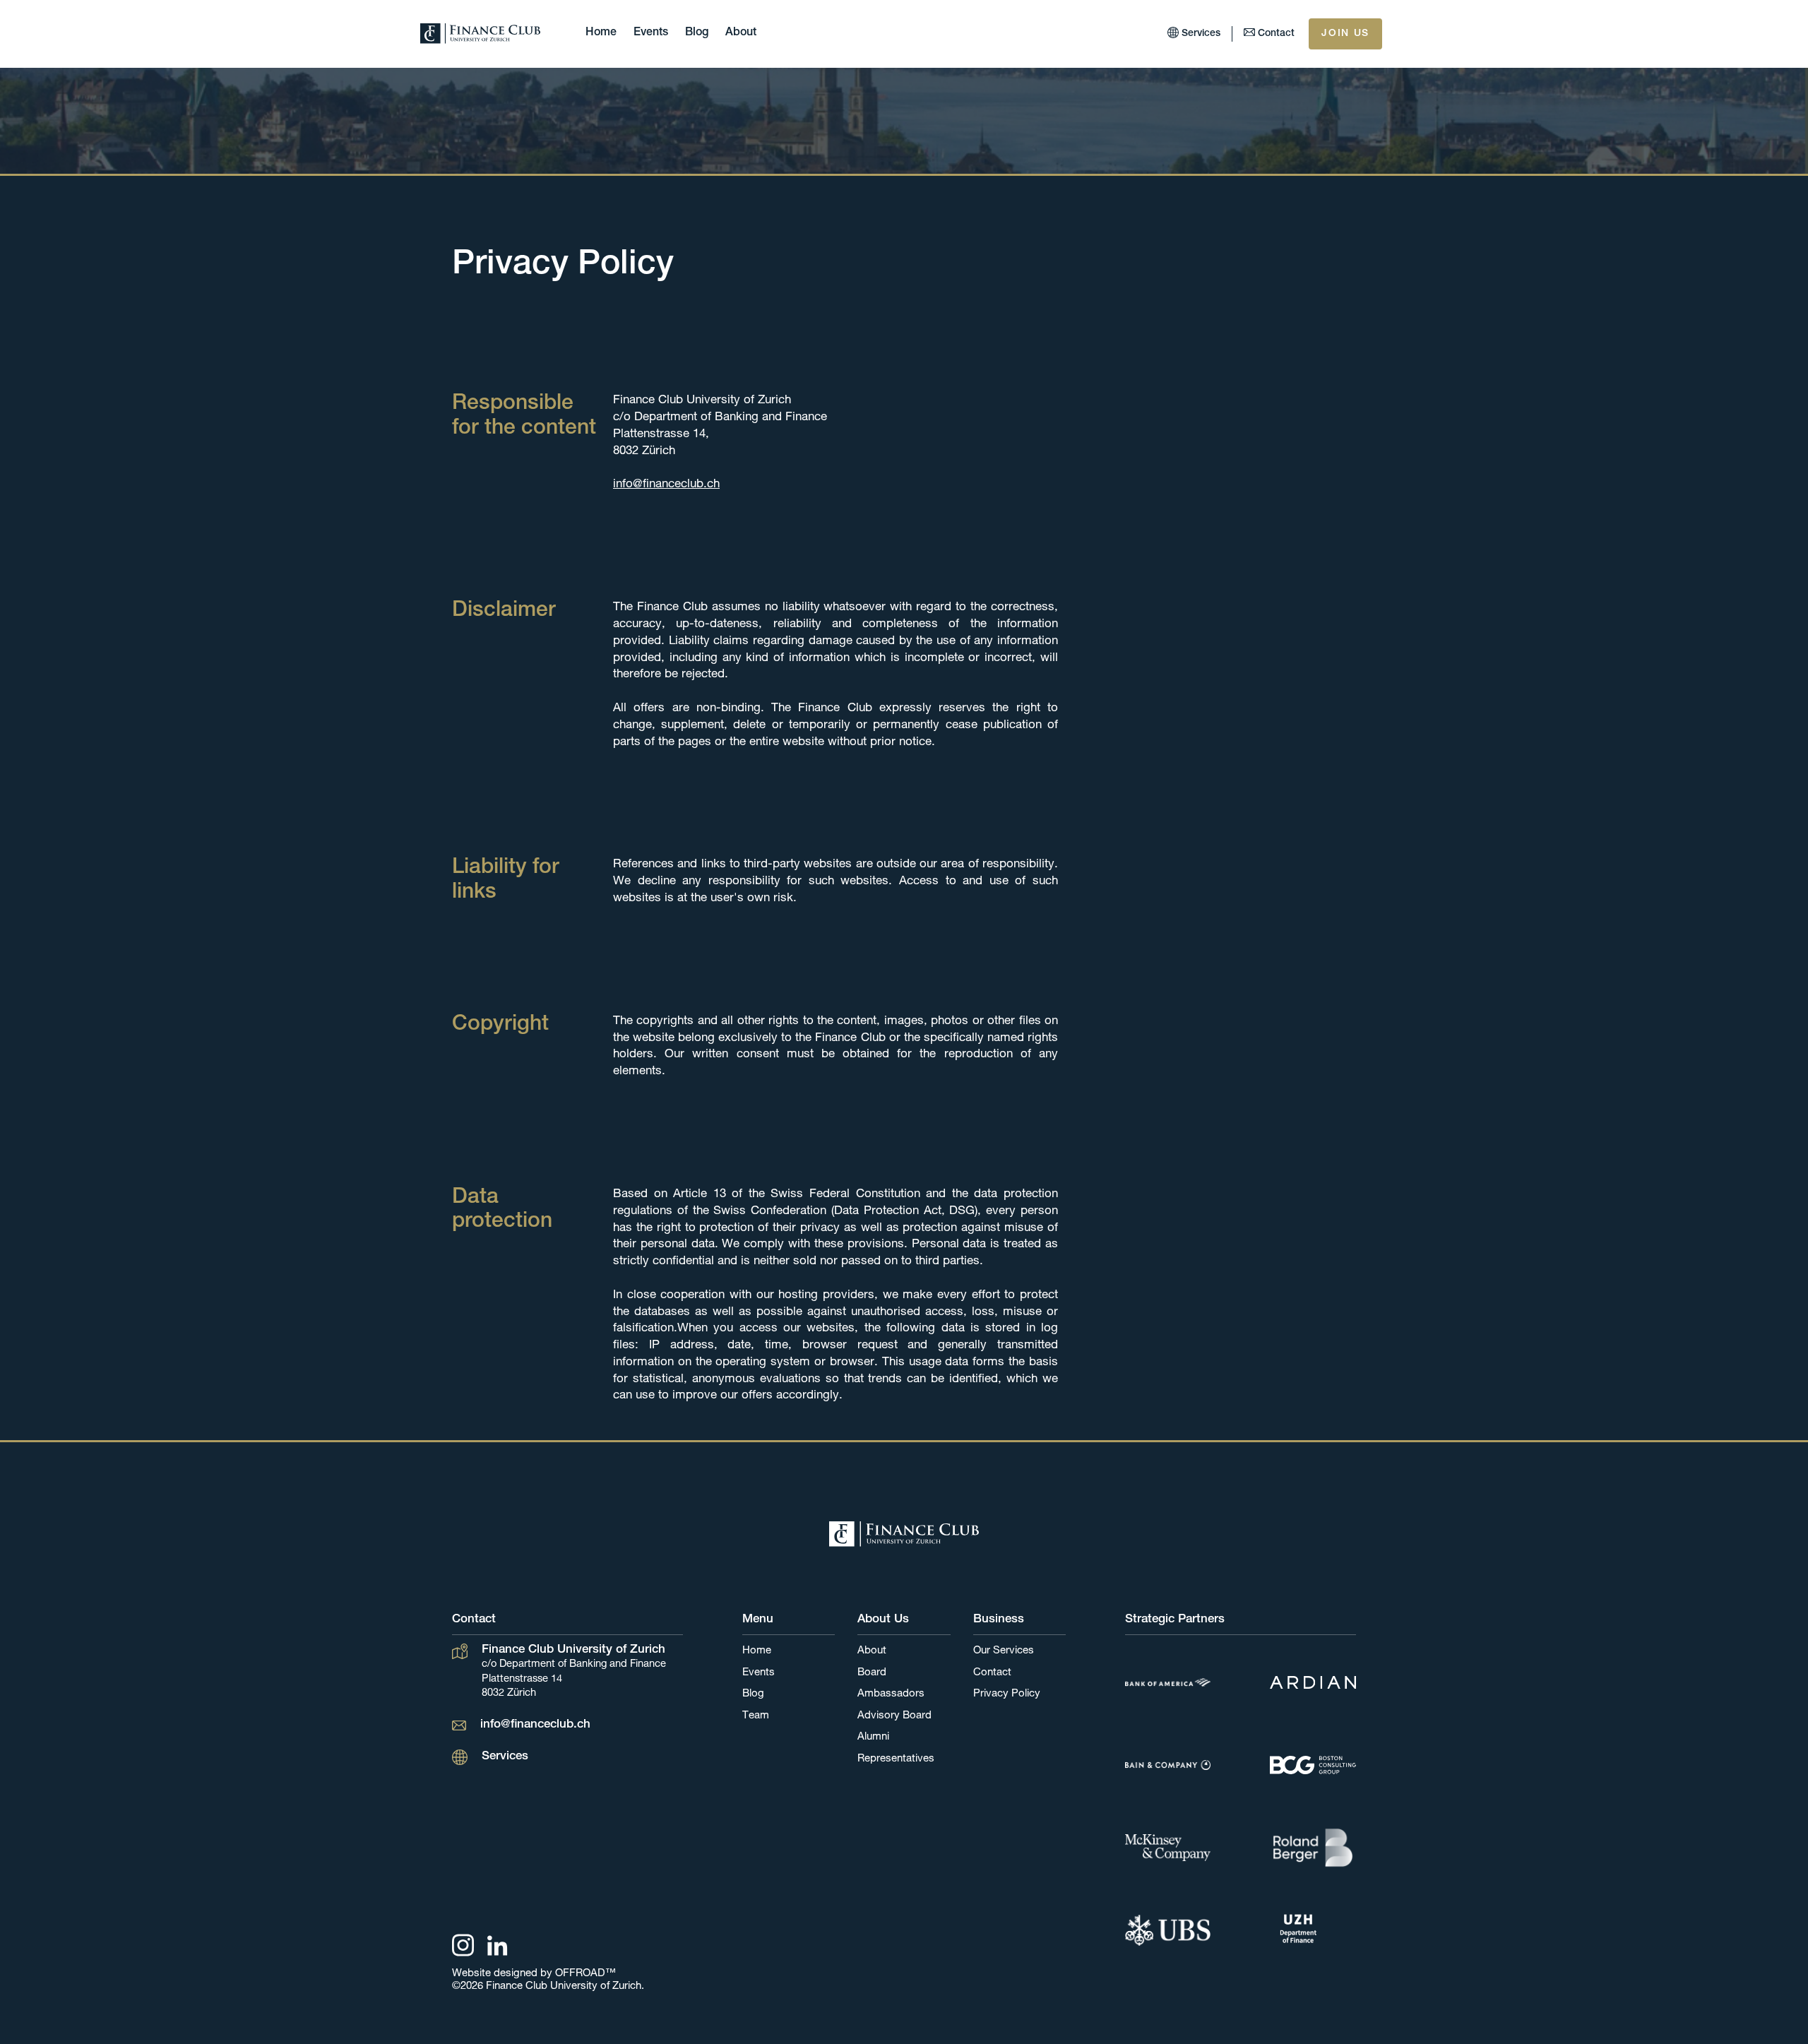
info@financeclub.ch (666, 485)
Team (756, 1716)
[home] (480, 34)
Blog (697, 33)
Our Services (1004, 1651)
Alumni (873, 1737)
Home (601, 33)
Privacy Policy (1007, 1694)
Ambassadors (891, 1694)
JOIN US (1345, 34)
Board (872, 1673)
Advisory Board (894, 1716)
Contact (992, 1673)
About (741, 33)
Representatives (896, 1759)
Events (651, 33)
